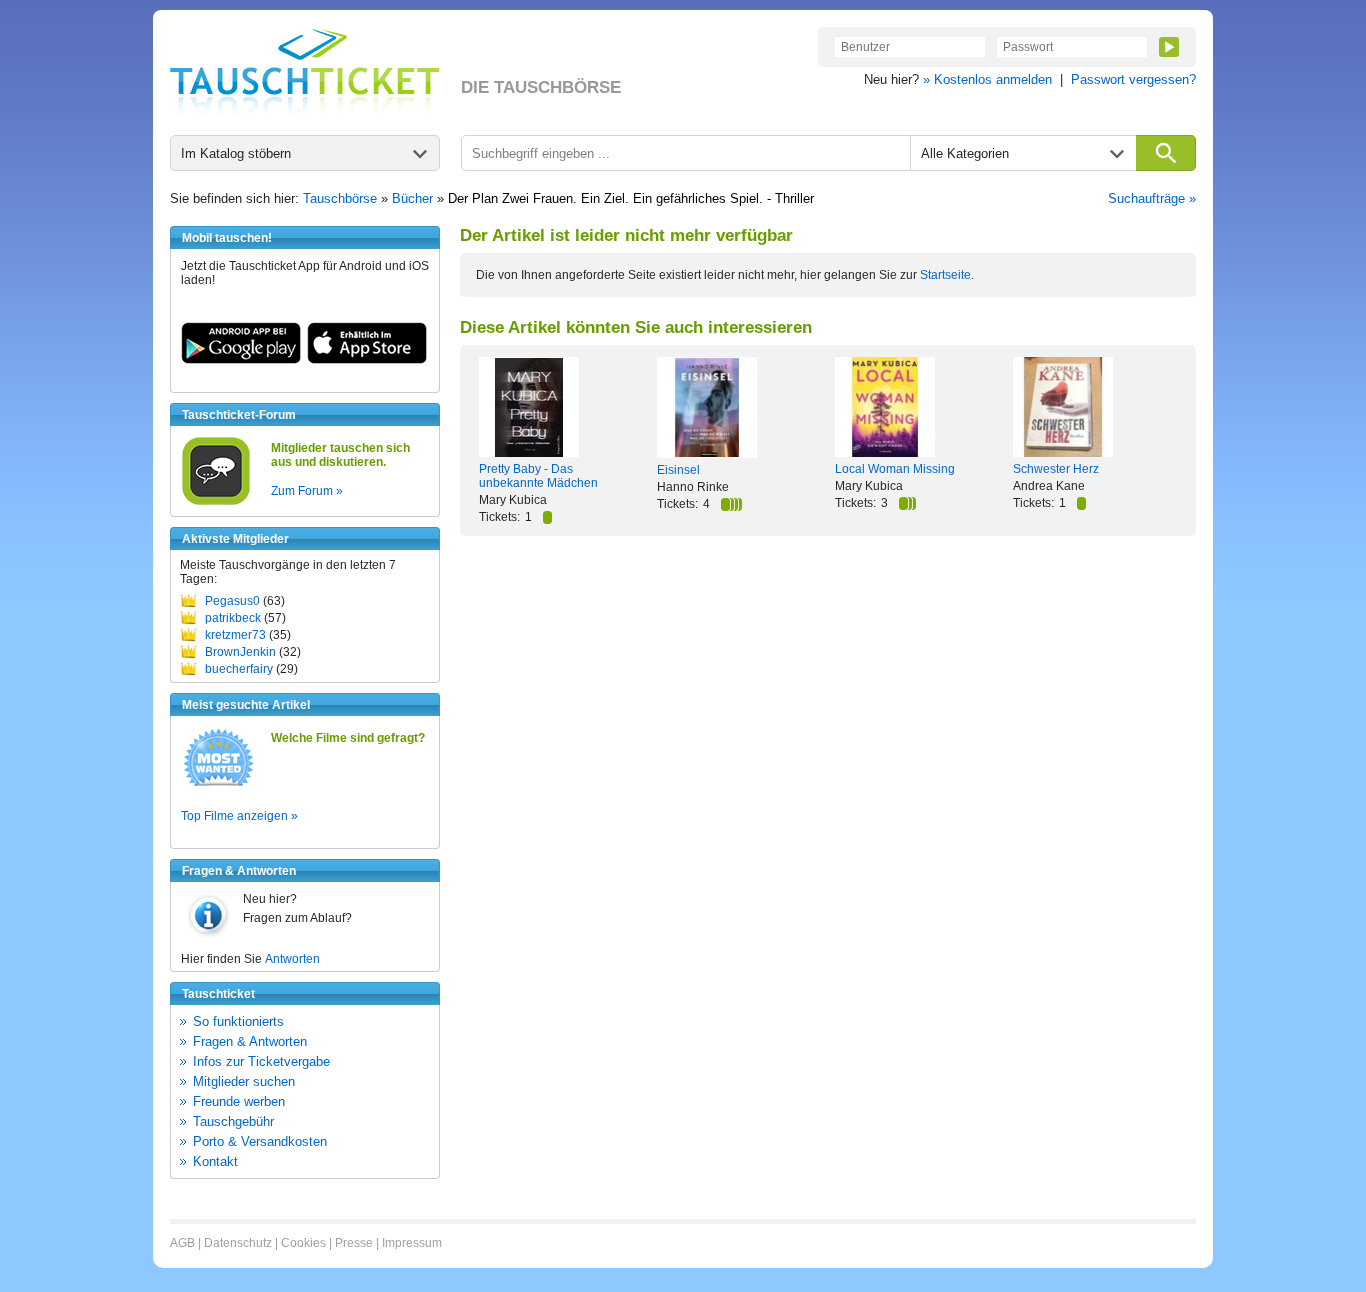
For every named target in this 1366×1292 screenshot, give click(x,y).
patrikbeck (233, 618)
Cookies (303, 1243)
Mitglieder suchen (244, 1081)
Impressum (412, 1243)
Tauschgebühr (233, 1121)
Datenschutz (238, 1243)
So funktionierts (238, 1021)
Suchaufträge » (1152, 198)
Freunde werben (239, 1101)
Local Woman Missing (895, 469)
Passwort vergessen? (1133, 79)
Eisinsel (678, 470)
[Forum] (216, 502)
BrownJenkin (240, 652)
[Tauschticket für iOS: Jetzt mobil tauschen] (367, 360)
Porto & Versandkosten (260, 1141)
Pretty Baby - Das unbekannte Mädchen (538, 476)
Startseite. (947, 275)
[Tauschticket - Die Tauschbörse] (305, 72)
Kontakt (215, 1161)
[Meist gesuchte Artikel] (218, 785)
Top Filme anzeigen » (239, 816)
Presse (354, 1243)
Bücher (412, 198)
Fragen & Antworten (250, 1041)
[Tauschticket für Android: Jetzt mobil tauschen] (241, 360)
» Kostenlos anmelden (987, 79)
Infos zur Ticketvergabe (261, 1061)
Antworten (292, 959)
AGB (182, 1243)
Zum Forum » (307, 491)
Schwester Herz (1056, 469)
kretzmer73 (235, 635)
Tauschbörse (340, 198)
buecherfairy (239, 669)
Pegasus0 (232, 601)
